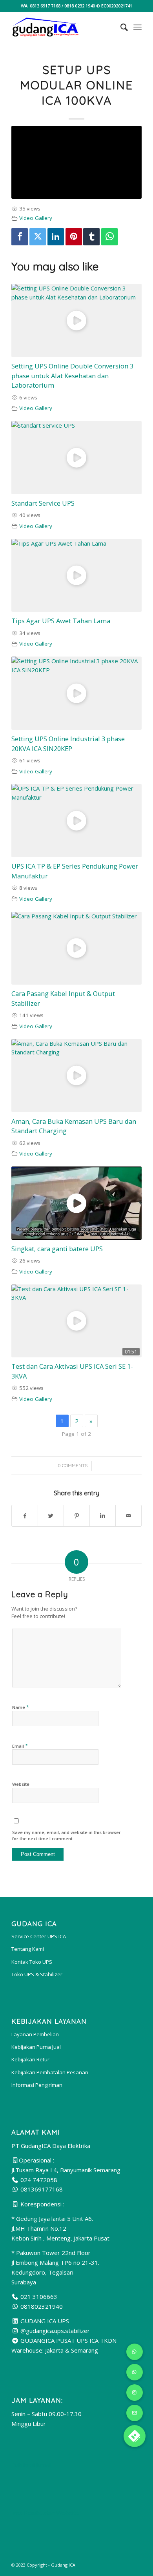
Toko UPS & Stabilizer (37, 1974)
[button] (135, 2436)
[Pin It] (74, 237)
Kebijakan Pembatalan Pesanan (50, 2072)
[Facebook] (20, 237)
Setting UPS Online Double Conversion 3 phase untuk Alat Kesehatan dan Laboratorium (72, 376)
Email (20, 1746)
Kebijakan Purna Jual (36, 2047)
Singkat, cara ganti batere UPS (57, 1249)
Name (21, 1707)
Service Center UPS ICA (39, 1936)
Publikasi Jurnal (31, 2465)
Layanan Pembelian (35, 2034)
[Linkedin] (56, 237)
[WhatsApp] (109, 237)
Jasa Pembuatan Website (45, 2513)
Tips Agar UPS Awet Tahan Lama (61, 621)
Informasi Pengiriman (37, 2085)
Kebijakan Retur (30, 2059)
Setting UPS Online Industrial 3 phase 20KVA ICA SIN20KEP (68, 744)
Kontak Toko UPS (32, 1962)
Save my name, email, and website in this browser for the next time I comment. (66, 1836)
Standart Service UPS (43, 503)
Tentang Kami (28, 1949)
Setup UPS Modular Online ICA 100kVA (76, 85)
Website (21, 1784)
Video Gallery (36, 218)
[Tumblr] (91, 237)
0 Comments (73, 1465)
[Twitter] (38, 237)
